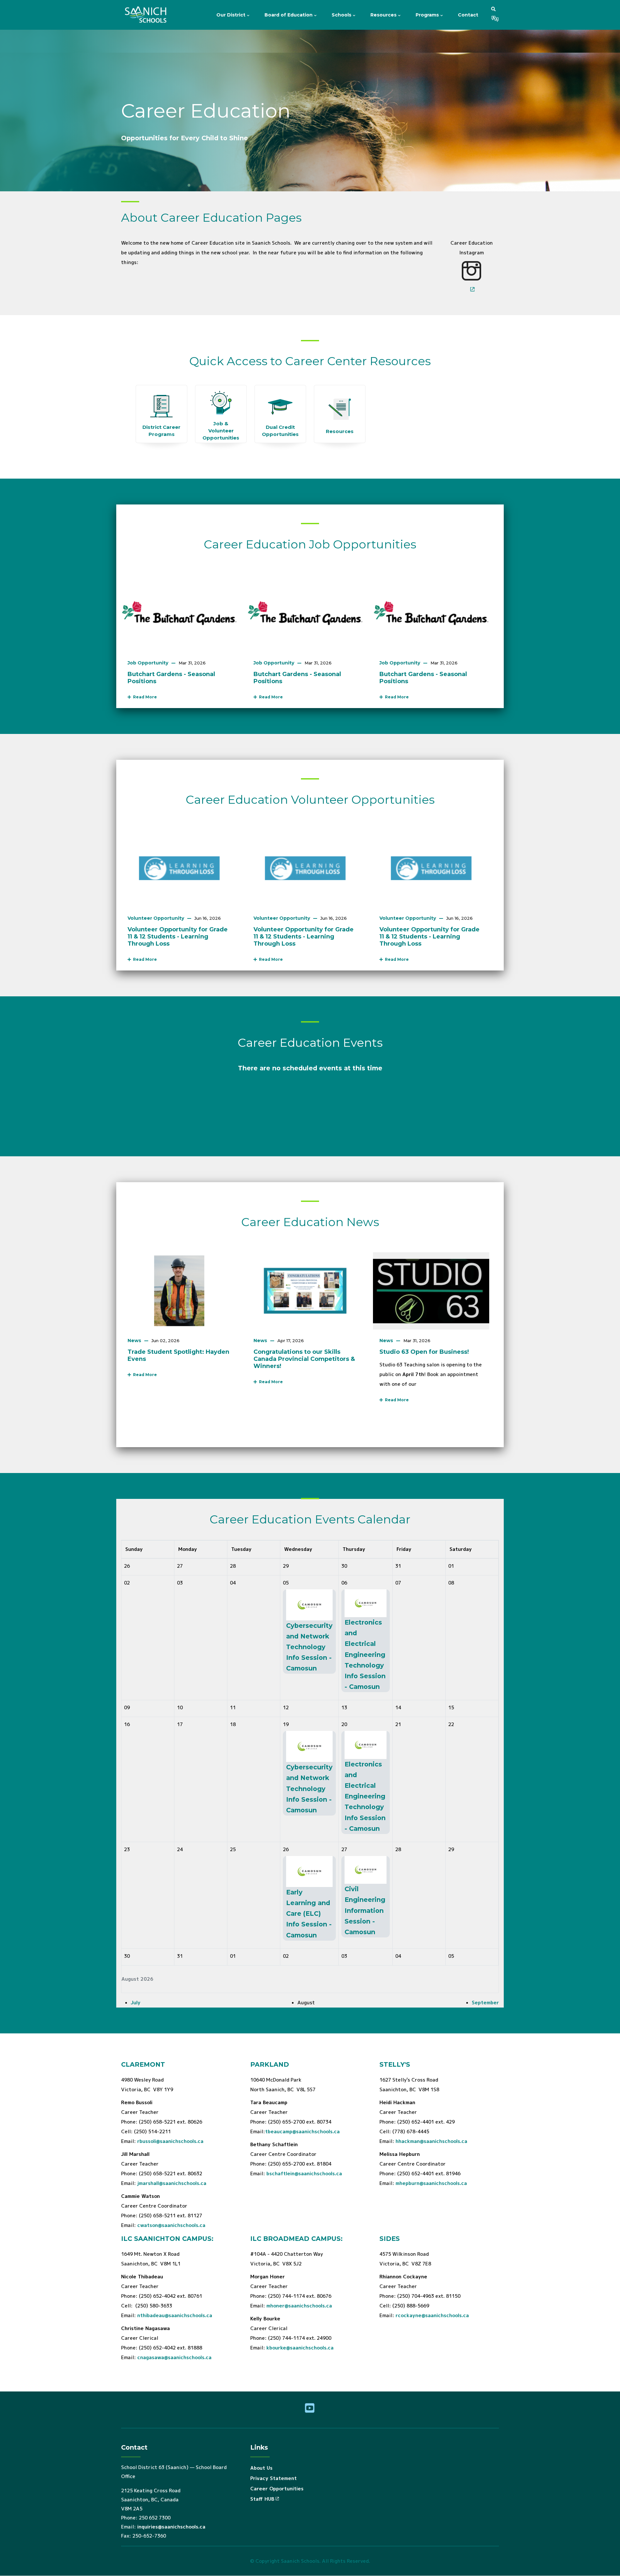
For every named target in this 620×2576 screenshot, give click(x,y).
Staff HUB (262, 2499)
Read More (144, 697)
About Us (261, 2468)
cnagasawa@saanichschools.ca (174, 2357)
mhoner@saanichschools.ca (299, 2306)
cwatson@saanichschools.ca (171, 2225)
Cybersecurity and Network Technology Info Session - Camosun (309, 1647)
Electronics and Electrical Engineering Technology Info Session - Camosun (365, 1654)
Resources (384, 15)
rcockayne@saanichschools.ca (432, 2315)
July (136, 2003)
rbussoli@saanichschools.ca (170, 2141)
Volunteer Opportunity (156, 918)
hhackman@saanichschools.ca (431, 2141)
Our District (232, 15)
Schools (342, 15)
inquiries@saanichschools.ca (171, 2527)
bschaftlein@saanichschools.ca (304, 2173)
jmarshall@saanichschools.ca (172, 2183)
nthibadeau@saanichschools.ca (175, 2315)
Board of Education (289, 15)
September (485, 2003)
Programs (428, 15)
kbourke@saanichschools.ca (300, 2348)
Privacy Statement (274, 2478)
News (134, 1341)
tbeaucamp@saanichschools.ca (302, 2131)
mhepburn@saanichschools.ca (431, 2183)
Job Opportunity (148, 663)
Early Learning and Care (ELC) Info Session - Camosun (309, 1914)
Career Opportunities (277, 2489)
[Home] (147, 15)
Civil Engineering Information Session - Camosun (365, 1910)
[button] (493, 9)
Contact (468, 15)
